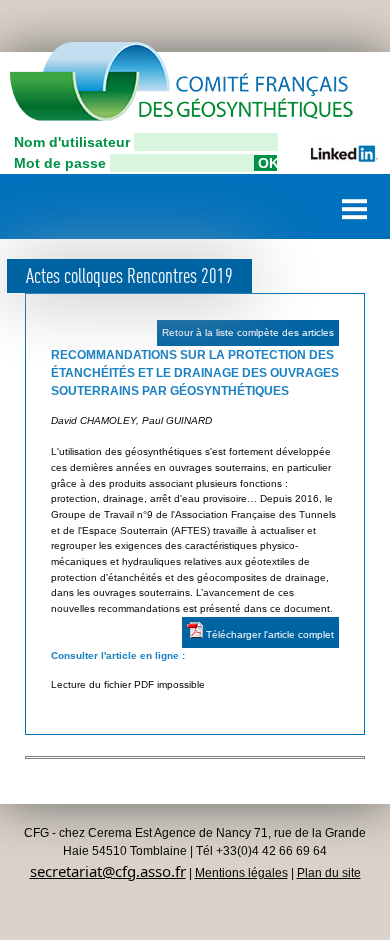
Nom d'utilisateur (72, 142)
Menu (355, 201)
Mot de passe (60, 163)
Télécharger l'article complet (268, 634)
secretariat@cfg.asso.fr (108, 871)
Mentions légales (241, 873)
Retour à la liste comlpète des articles (248, 332)
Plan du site (329, 873)
